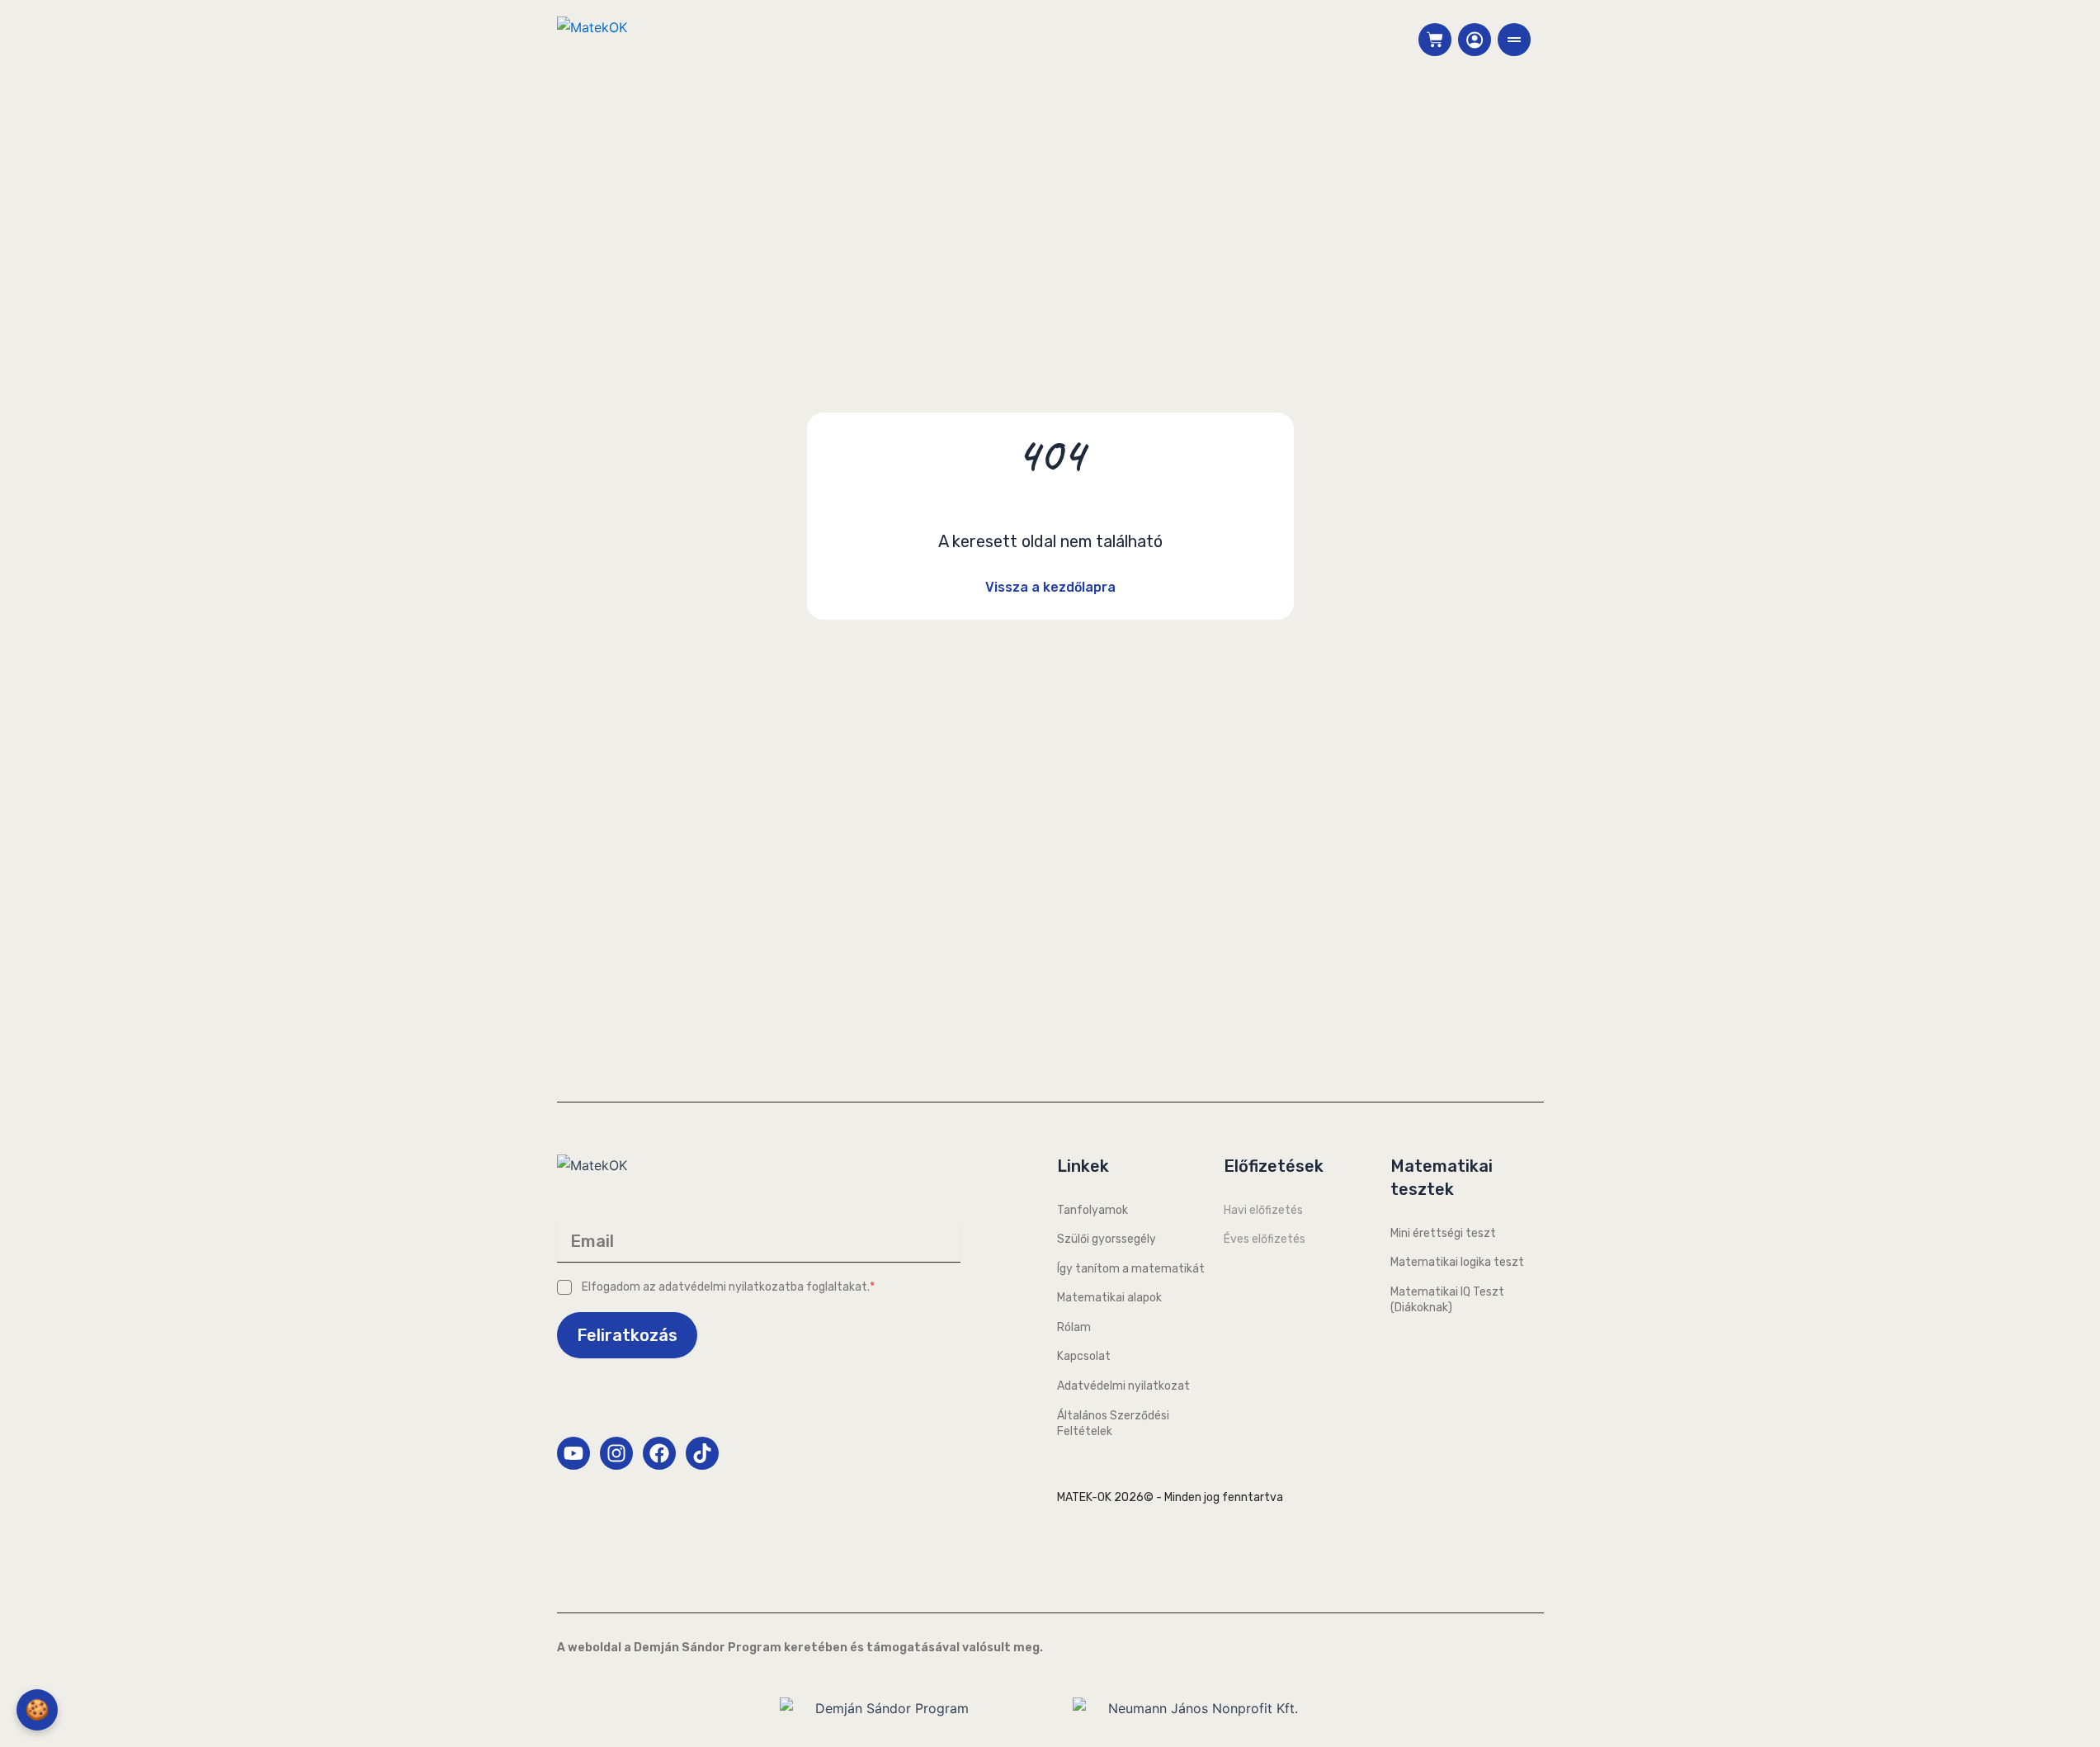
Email (592, 1241)
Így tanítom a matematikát (1131, 1269)
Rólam (1074, 1327)
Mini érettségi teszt (1443, 1233)
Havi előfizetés (1263, 1210)
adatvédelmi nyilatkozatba (731, 1287)
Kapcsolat (1084, 1356)
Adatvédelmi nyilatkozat (1123, 1386)
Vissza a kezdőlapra (1050, 587)
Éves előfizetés (1265, 1239)
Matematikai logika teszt (1457, 1262)
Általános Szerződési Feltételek (1113, 1424)
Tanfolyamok (1092, 1210)
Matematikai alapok (1109, 1298)
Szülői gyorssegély (1107, 1239)
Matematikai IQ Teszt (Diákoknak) (1447, 1300)
